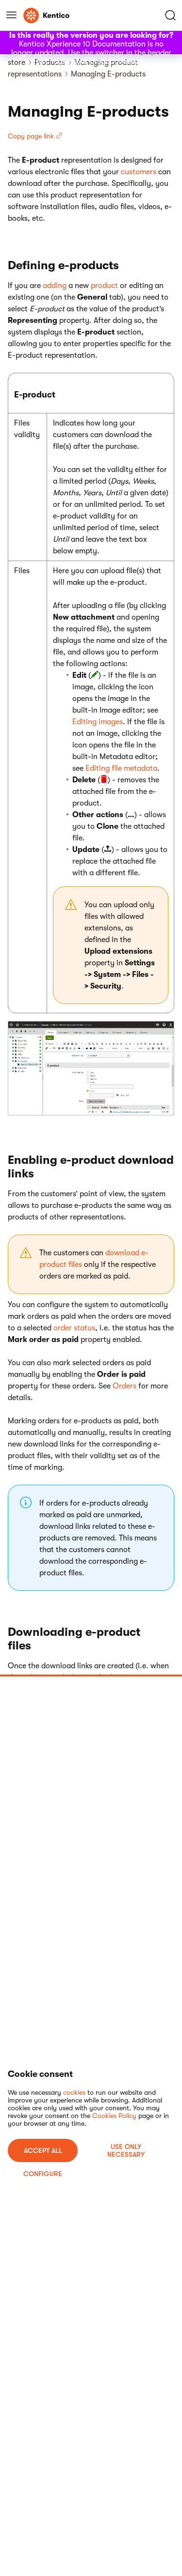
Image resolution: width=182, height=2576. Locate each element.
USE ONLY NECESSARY (126, 2150)
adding (55, 286)
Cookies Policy (114, 2116)
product (104, 286)
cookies (74, 2092)
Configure (43, 2174)
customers (139, 172)
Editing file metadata (121, 768)
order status (74, 1328)
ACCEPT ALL (43, 2150)
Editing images (98, 722)
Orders (124, 1386)
